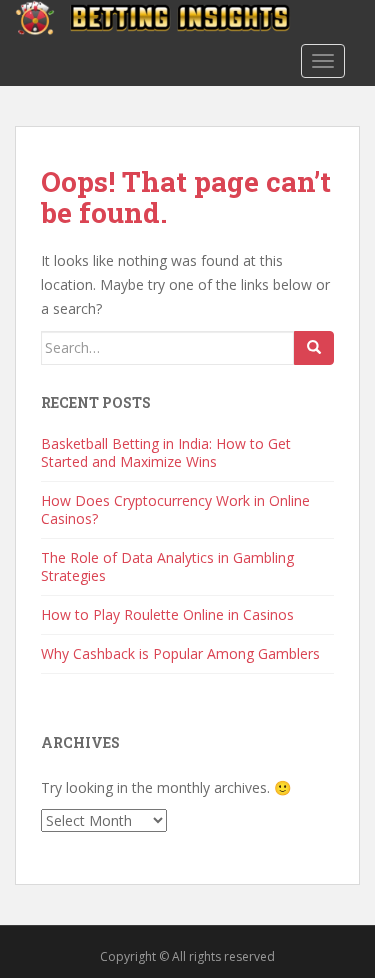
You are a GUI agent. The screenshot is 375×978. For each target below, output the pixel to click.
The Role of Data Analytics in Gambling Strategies (167, 566)
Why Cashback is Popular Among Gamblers (180, 653)
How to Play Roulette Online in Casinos (167, 614)
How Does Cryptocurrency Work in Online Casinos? (175, 509)
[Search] (314, 348)
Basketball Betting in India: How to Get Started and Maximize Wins (166, 452)
